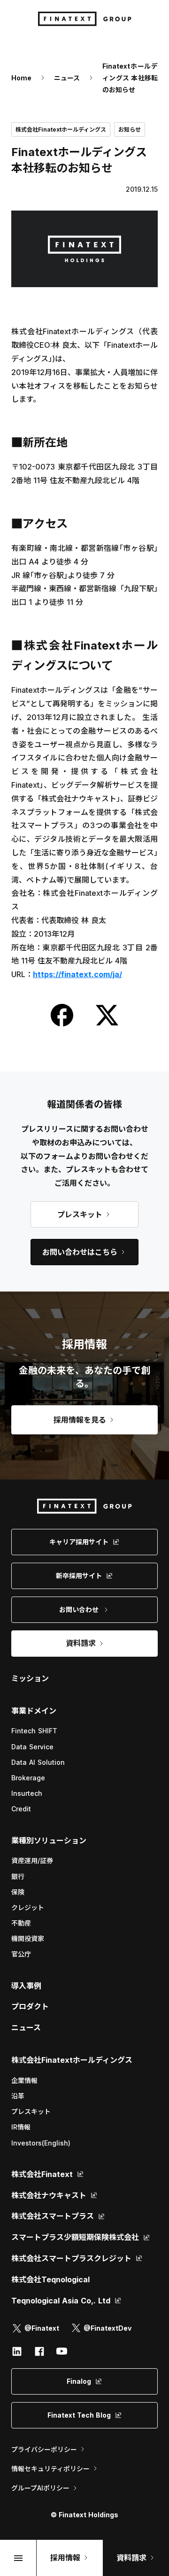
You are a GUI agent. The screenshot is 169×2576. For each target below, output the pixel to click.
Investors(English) (41, 2143)
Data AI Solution (38, 1762)
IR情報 (21, 2127)
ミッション (30, 1678)
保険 (18, 1892)
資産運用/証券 (32, 1860)
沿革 (18, 2096)
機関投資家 (28, 1938)
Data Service (32, 1747)
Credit (21, 1809)
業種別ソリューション (49, 1840)
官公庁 (21, 1954)
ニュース (67, 78)
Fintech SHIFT (34, 1731)
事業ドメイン (34, 1711)
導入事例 (26, 1986)
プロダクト (30, 2006)
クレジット (28, 1907)
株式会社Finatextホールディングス (72, 2060)
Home (21, 78)
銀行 (18, 1876)
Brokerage (28, 1778)
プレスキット (31, 2111)
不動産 (21, 1923)
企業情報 (24, 2080)
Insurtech (27, 1793)
